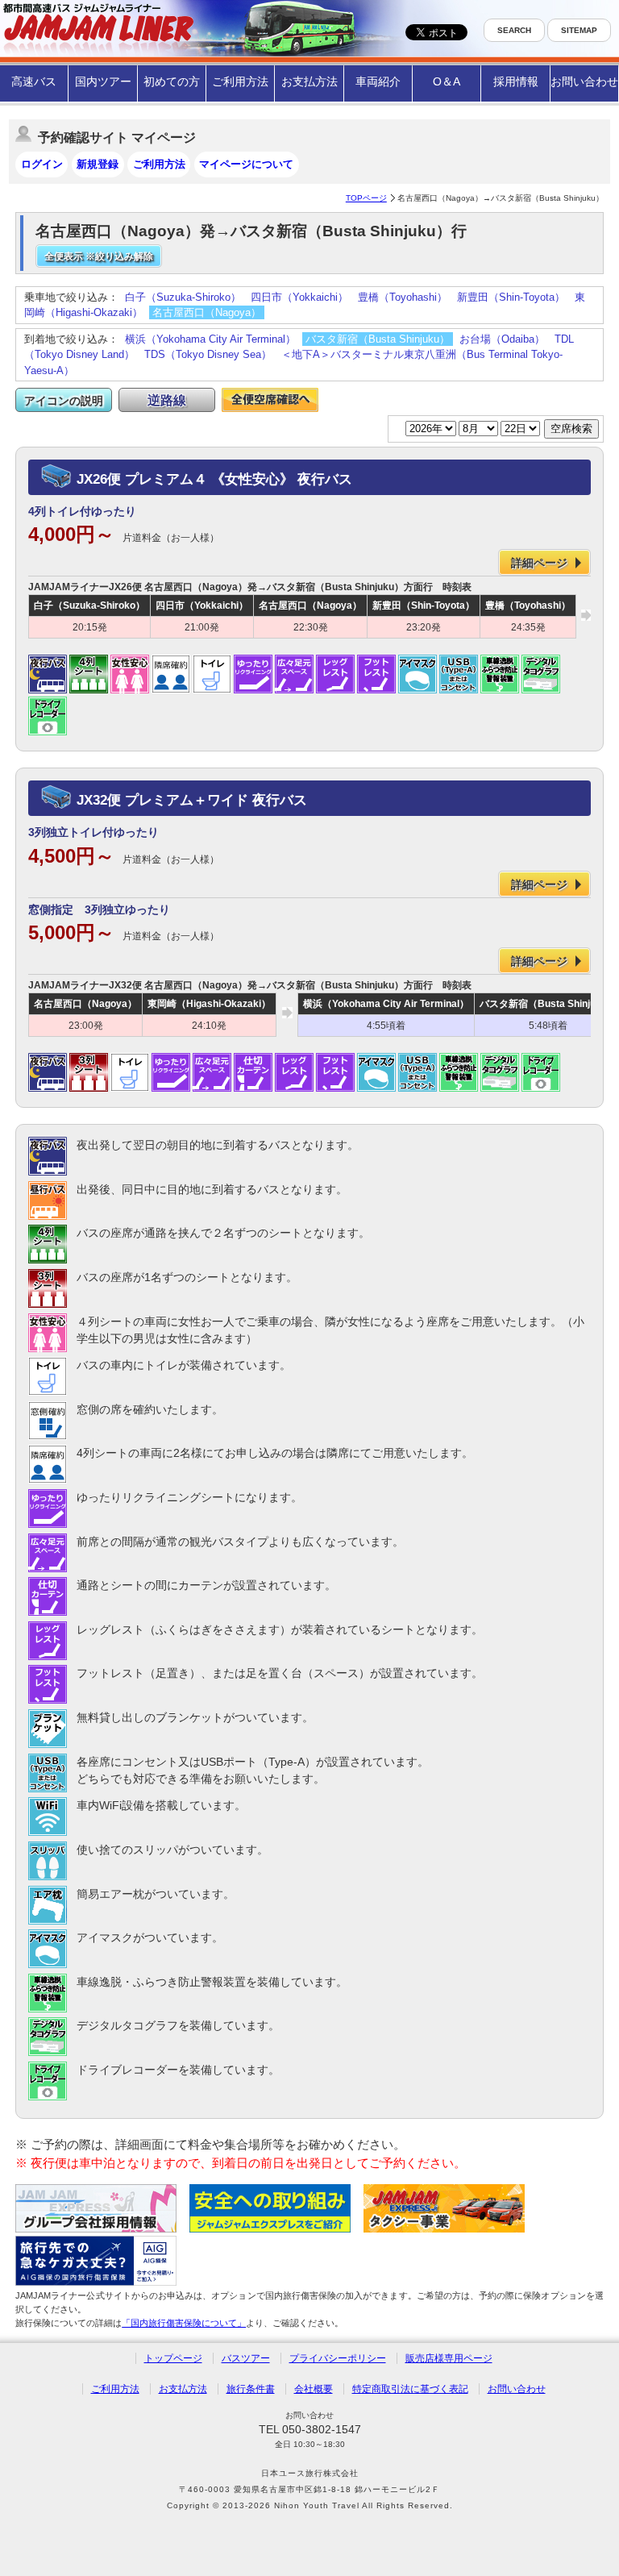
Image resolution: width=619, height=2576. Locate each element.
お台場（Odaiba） (502, 339)
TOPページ (366, 198)
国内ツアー (103, 81)
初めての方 (172, 81)
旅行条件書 (251, 2389)
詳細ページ (539, 563)
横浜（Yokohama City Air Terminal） (210, 339)
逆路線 (167, 400)
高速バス (34, 81)
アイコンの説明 (64, 401)
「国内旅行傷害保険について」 (184, 2323)
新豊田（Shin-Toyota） (511, 297)
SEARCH (514, 30)
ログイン (42, 164)
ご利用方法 (240, 81)
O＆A (447, 81)
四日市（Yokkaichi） (299, 297)
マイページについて (246, 164)
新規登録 (98, 164)
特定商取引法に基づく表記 (410, 2389)
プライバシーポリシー (338, 2358)
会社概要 (314, 2389)
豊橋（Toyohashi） (403, 297)
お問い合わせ (584, 81)
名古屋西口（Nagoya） (207, 312)
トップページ (173, 2358)
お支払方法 (309, 81)
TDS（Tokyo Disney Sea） (208, 354)
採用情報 (516, 81)
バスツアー (246, 2358)
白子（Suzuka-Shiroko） (183, 297)
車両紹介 (378, 81)
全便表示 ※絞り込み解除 (99, 256)
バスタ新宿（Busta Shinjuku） (378, 339)
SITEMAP (579, 30)
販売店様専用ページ (449, 2358)
